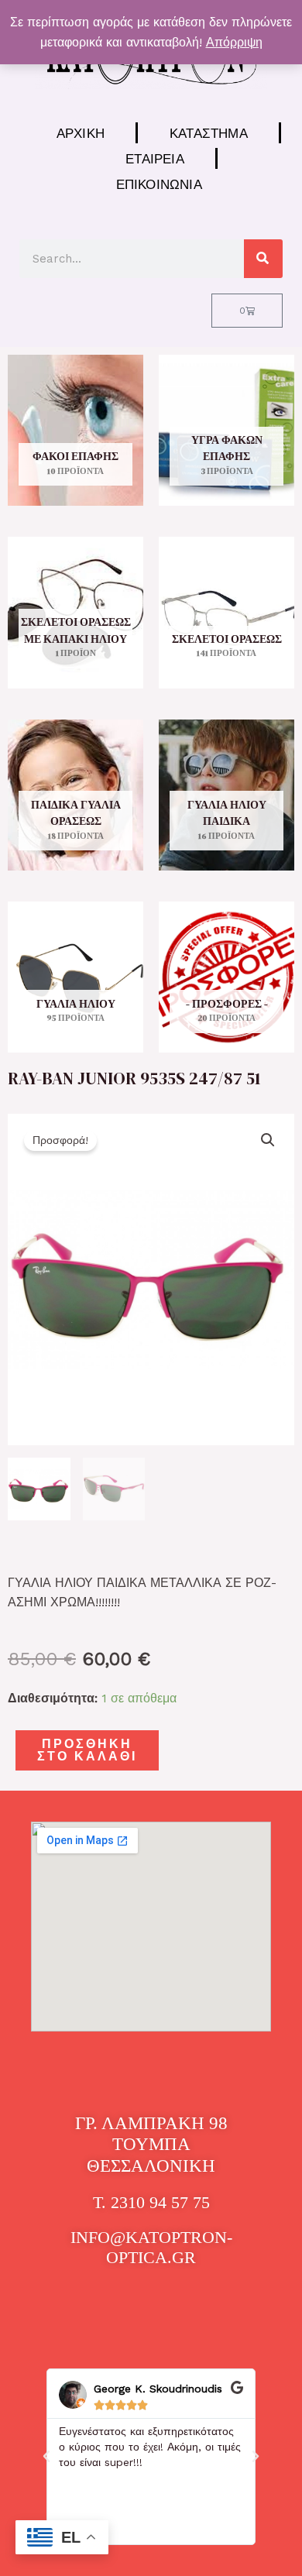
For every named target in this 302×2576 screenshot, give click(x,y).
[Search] (263, 259)
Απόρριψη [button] (234, 42)
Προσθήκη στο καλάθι (87, 1750)
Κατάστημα (209, 133)
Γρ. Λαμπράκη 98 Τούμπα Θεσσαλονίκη (151, 2145)
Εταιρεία (155, 158)
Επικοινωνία (159, 184)
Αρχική (81, 133)
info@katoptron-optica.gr (151, 2247)
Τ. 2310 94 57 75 (151, 2202)
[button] (268, 1140)
